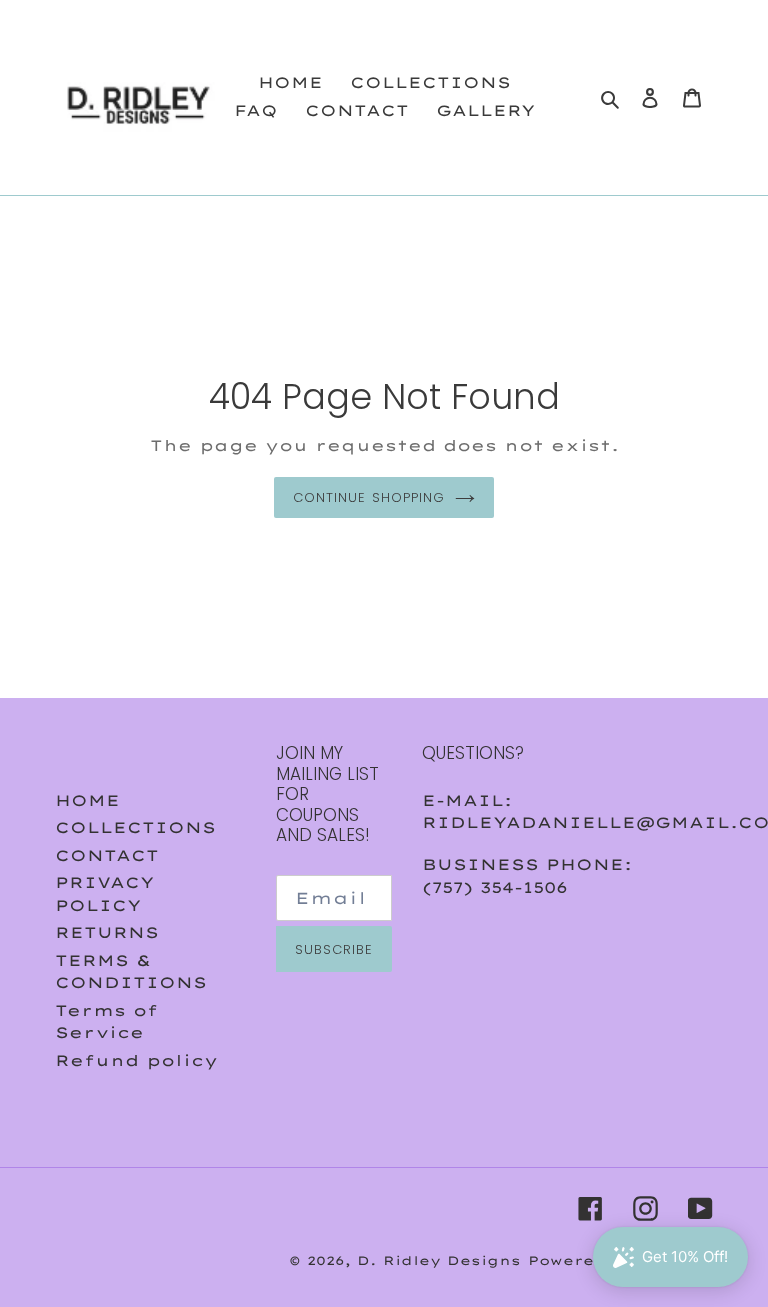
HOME (87, 800)
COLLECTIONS (135, 827)
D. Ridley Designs (439, 1260)
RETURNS (107, 932)
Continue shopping (369, 497)
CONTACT (107, 855)
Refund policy (136, 1060)
